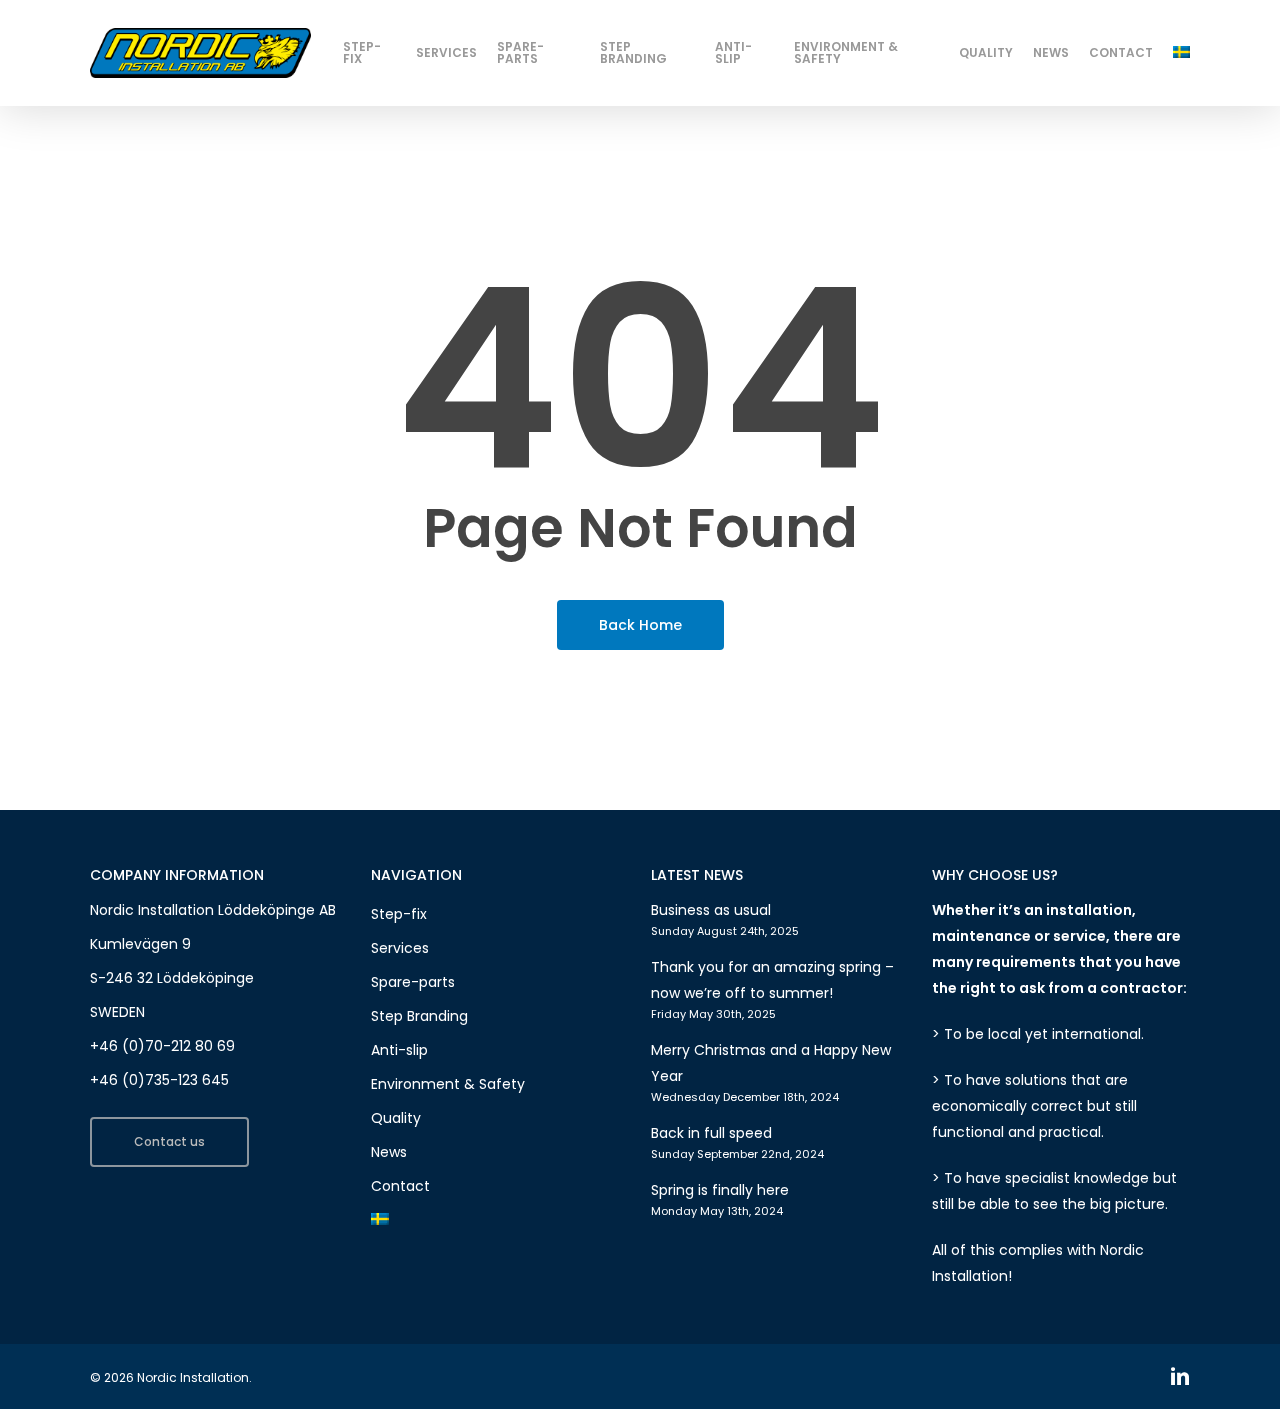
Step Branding (419, 1016)
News (389, 1152)
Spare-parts (413, 982)
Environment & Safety (448, 1084)
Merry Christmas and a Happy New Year (771, 1063)
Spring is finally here (720, 1190)
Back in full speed (711, 1133)
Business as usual (711, 910)
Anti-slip (399, 1050)
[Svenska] (1181, 52)
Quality (396, 1118)
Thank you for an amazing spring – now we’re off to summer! (772, 980)
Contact (400, 1186)
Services (400, 948)
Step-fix (399, 914)
